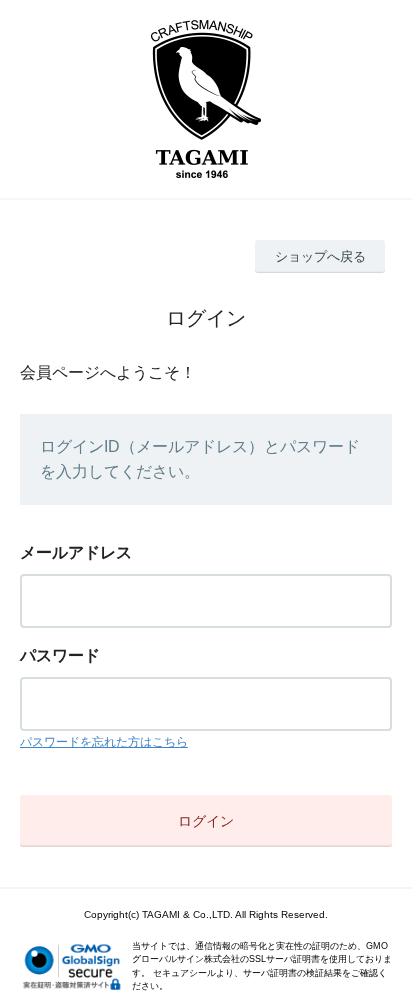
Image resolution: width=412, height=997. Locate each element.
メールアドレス (76, 552)
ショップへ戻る (320, 256)
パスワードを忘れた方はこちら (104, 742)
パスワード (60, 655)
